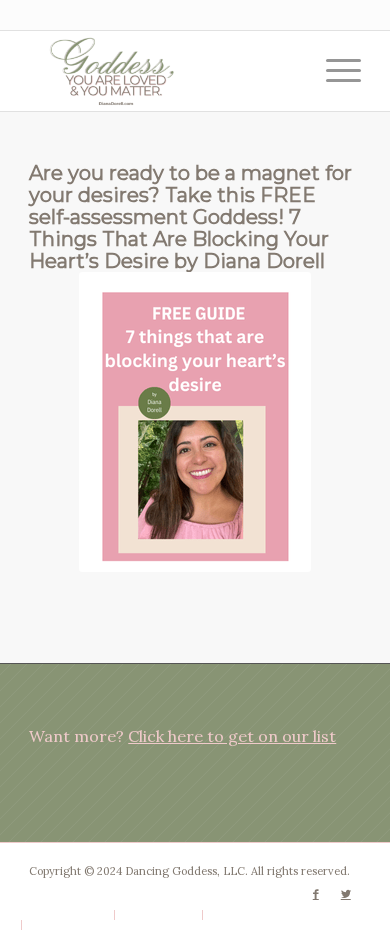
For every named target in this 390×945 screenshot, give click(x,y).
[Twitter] (346, 894)
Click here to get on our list (232, 736)
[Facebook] (316, 894)
